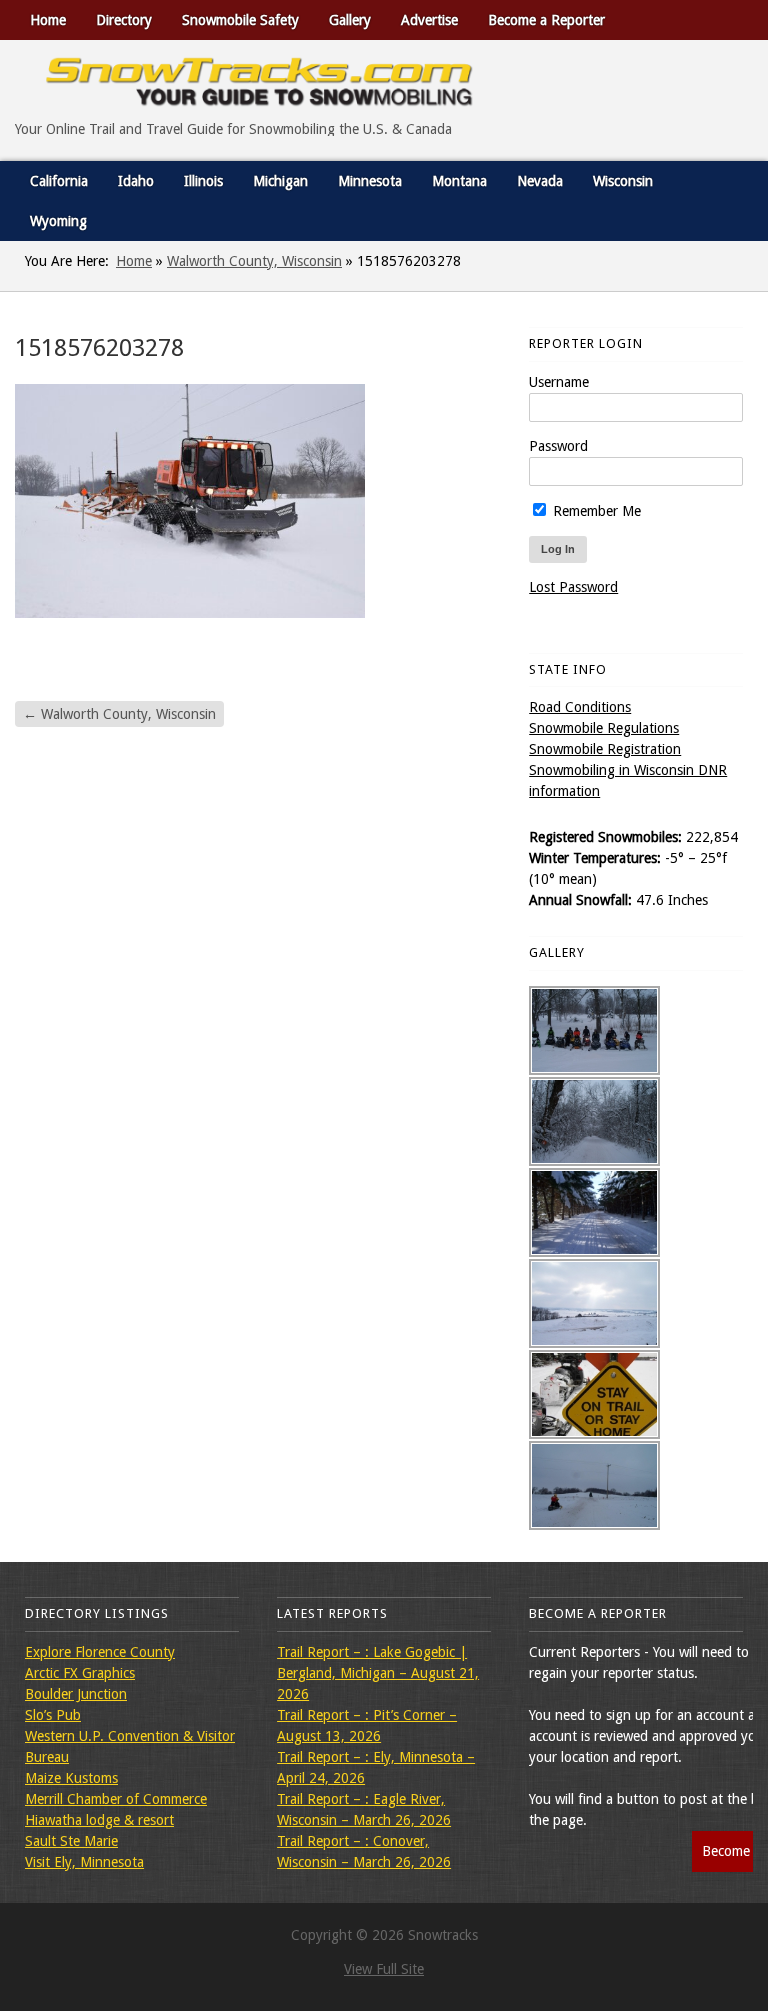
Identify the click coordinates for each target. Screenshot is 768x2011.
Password (558, 446)
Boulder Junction (76, 1694)
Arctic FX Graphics (80, 1673)
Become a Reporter (546, 20)
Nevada (540, 181)
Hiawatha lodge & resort (99, 1820)
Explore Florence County (100, 1652)
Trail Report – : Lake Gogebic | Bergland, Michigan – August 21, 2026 (378, 1673)
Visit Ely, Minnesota (84, 1862)
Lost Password (573, 587)
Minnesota (370, 181)
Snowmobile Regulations (604, 728)
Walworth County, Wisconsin (254, 261)
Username (559, 382)
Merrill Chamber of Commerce (116, 1799)
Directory (124, 20)
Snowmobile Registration (605, 749)
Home (48, 20)
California (59, 181)
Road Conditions (580, 707)
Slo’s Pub (53, 1715)
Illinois (203, 181)
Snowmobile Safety (240, 20)
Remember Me (595, 511)
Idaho (136, 181)
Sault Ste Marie (71, 1841)
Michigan (280, 181)
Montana (459, 181)
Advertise (429, 20)
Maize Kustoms (71, 1778)
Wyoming (58, 221)
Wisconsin (623, 181)
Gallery (350, 20)
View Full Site (384, 1969)
